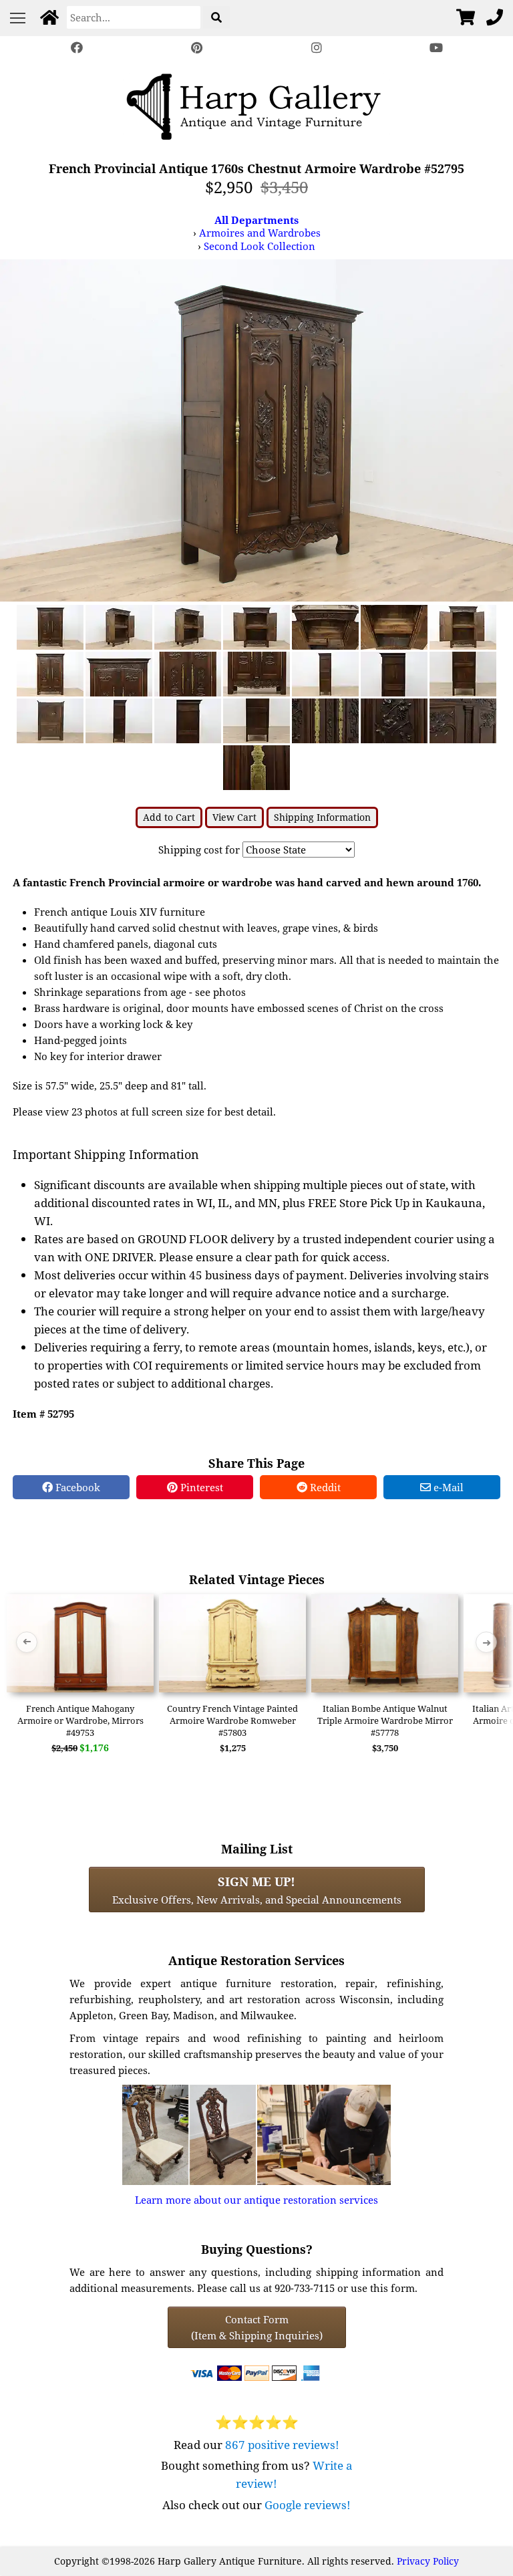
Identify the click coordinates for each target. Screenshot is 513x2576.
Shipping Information (322, 817)
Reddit (324, 1487)
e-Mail (447, 1487)
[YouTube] (437, 48)
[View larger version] (256, 429)
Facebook (76, 1487)
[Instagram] (317, 48)
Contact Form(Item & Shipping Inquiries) (257, 2327)
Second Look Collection (260, 246)
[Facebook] (77, 48)
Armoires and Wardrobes (260, 233)
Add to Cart (169, 817)
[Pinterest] (196, 48)
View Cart (234, 817)
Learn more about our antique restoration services (256, 2200)
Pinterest (200, 1487)
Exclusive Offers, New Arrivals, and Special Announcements (257, 1890)
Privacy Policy (428, 2561)
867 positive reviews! (282, 2445)
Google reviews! (308, 2505)
